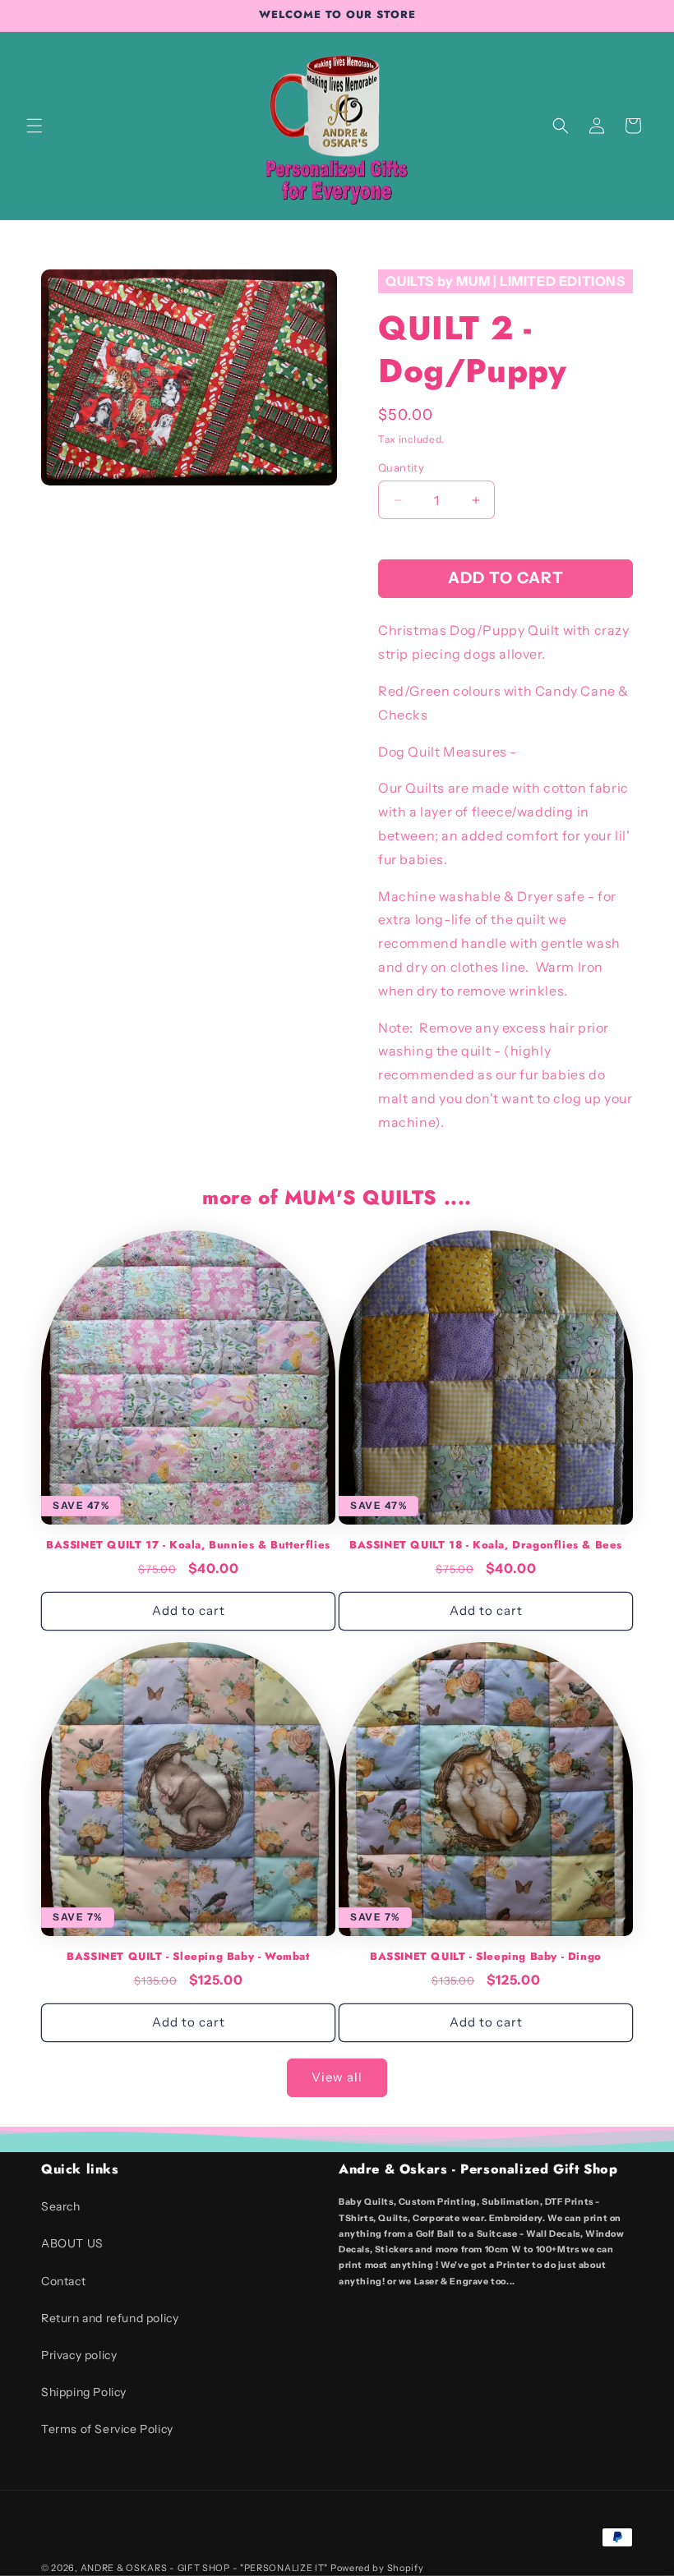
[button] (35, 126)
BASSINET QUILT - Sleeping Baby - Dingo (486, 1957)
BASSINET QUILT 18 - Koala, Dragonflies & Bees (486, 1546)
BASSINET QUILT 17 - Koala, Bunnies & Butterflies (188, 1546)
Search (61, 2206)
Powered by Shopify (377, 2568)
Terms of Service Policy (107, 2429)
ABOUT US (72, 2243)
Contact (63, 2281)
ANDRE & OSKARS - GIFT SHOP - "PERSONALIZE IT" (205, 2568)
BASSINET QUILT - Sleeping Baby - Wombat (188, 1957)
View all (337, 2077)
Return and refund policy (110, 2318)
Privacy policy (79, 2355)
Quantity (401, 467)
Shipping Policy (84, 2392)
